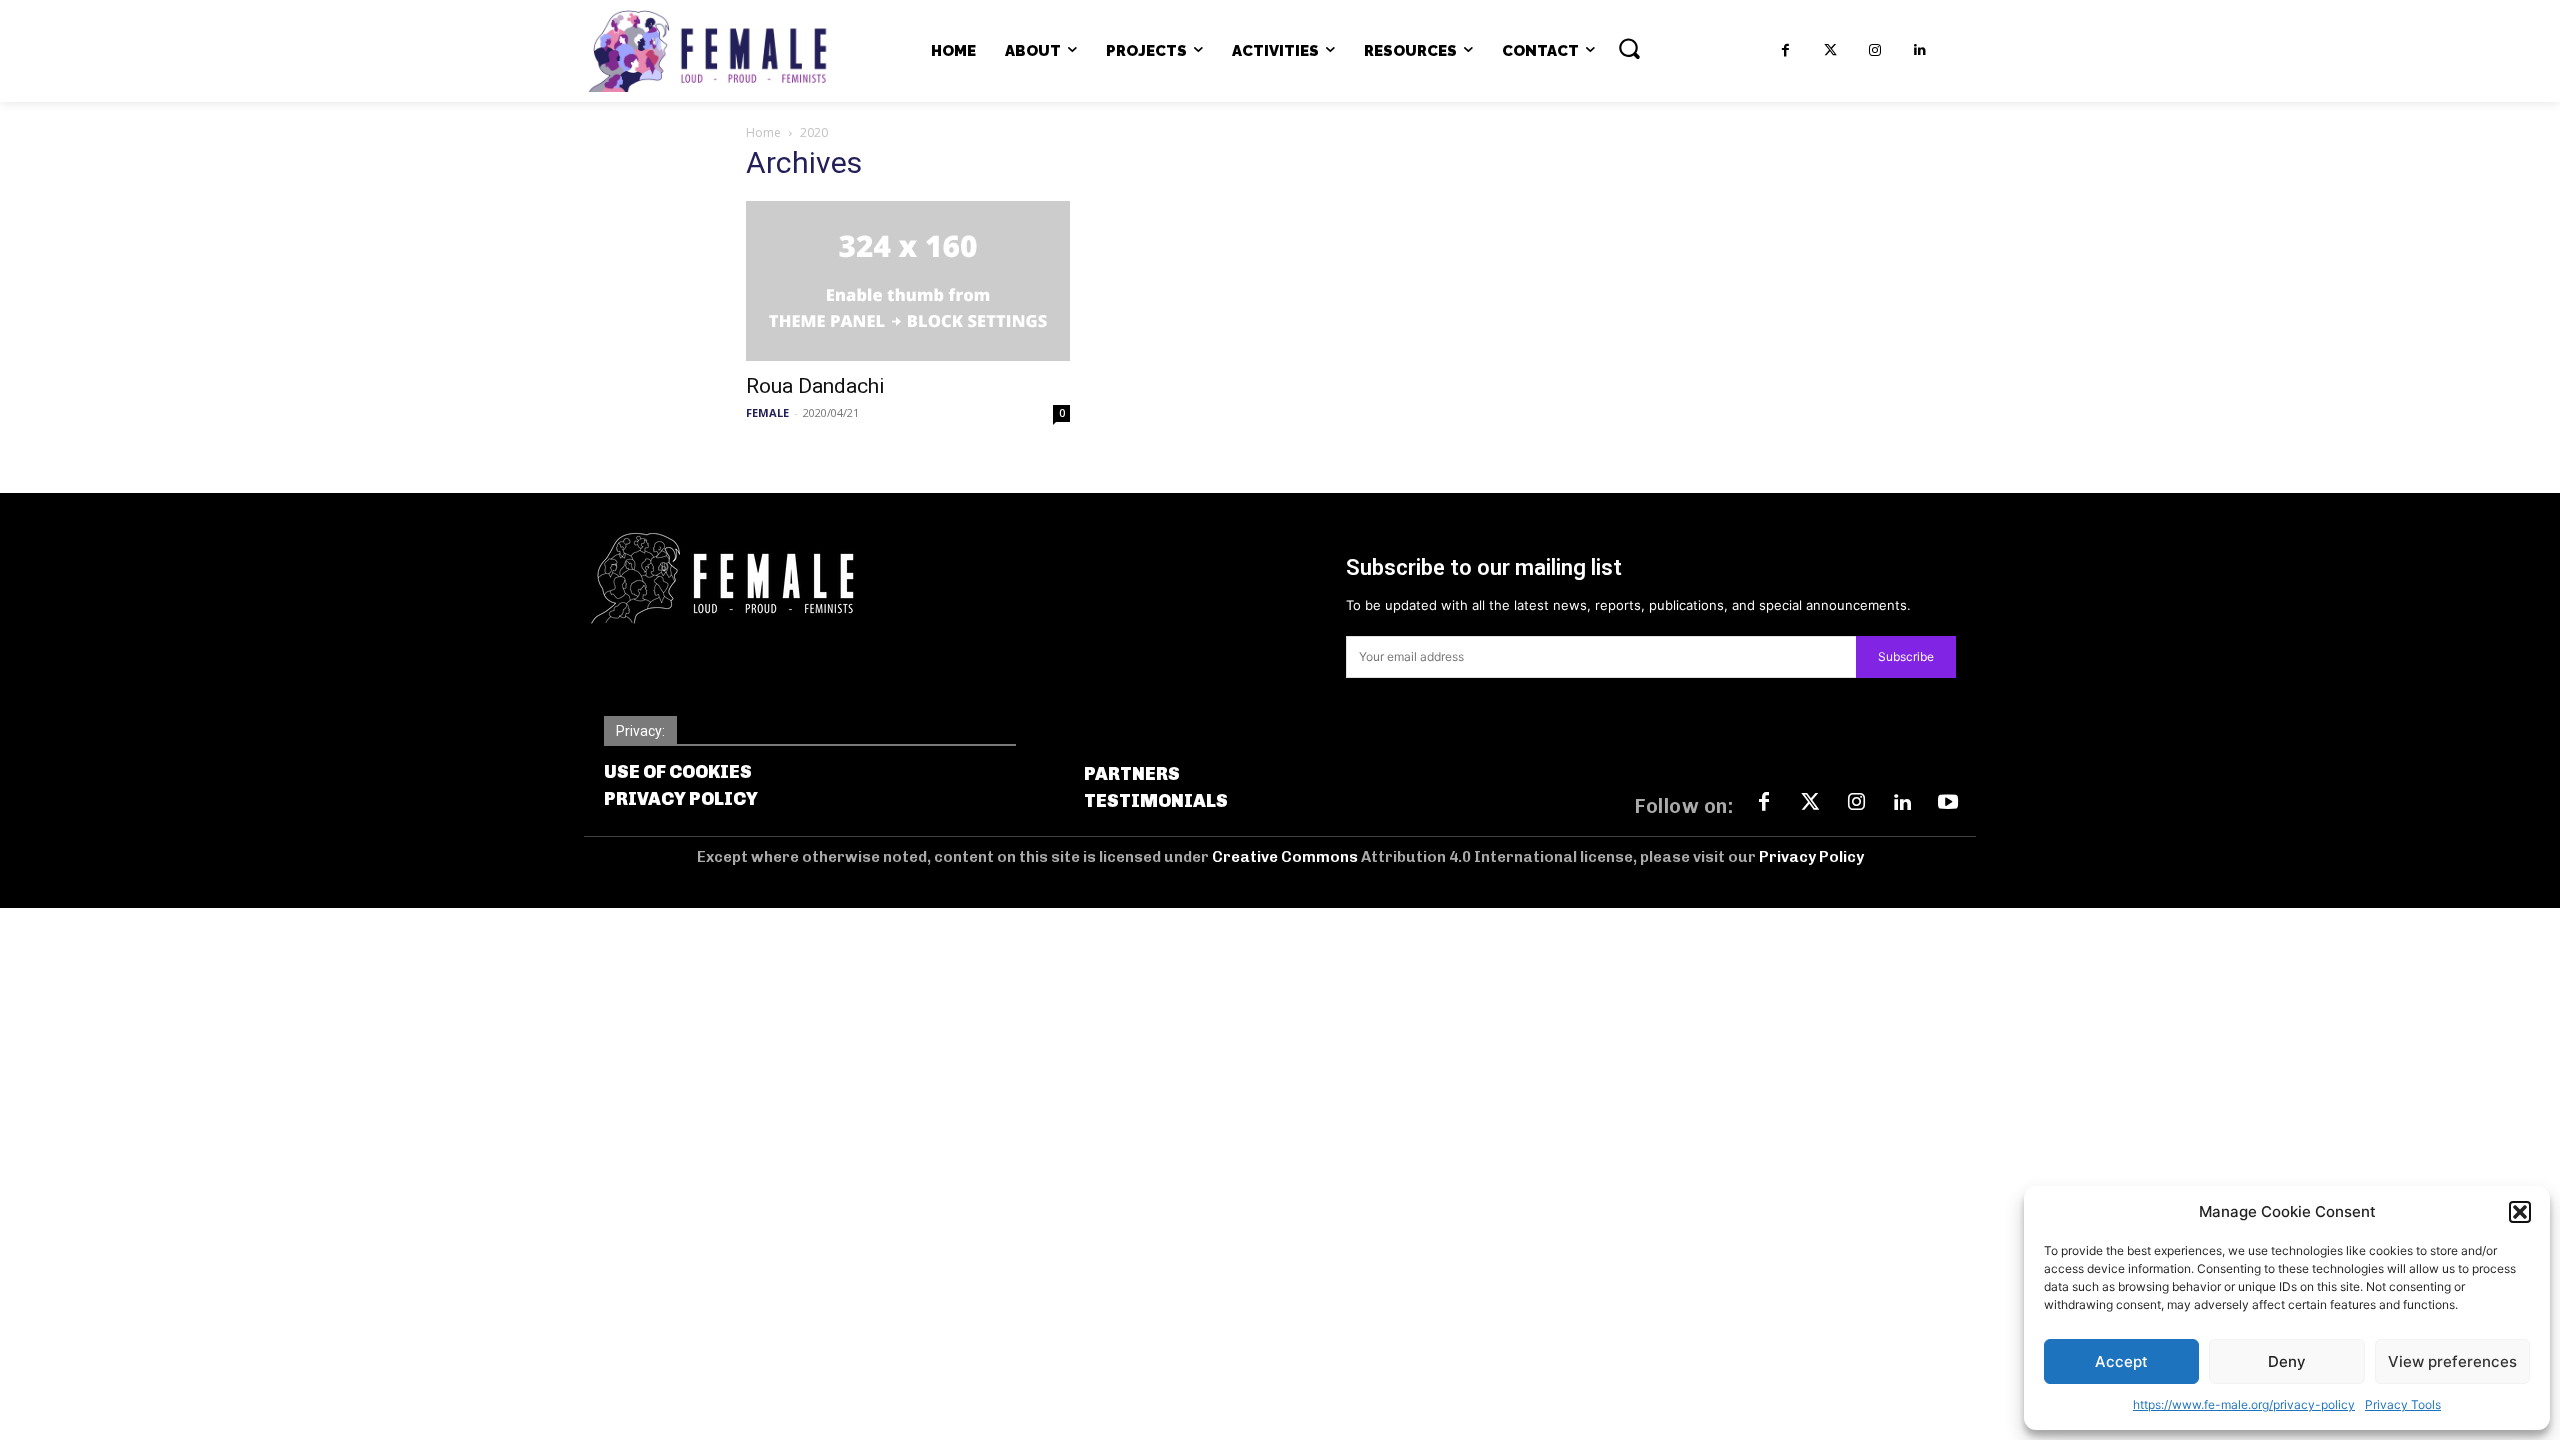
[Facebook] (1785, 50)
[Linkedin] (1920, 50)
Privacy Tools (2403, 1404)
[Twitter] (1830, 50)
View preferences (2452, 1361)
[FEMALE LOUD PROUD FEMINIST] (707, 51)
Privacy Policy (1811, 857)
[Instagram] (1875, 50)
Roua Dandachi (815, 386)
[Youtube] (1948, 803)
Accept (2121, 1361)
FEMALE (767, 412)
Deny (2287, 1361)
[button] (2520, 1212)
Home (763, 132)
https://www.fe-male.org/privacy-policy (2244, 1404)
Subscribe (1906, 656)
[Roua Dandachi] (908, 281)
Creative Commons (1286, 857)
